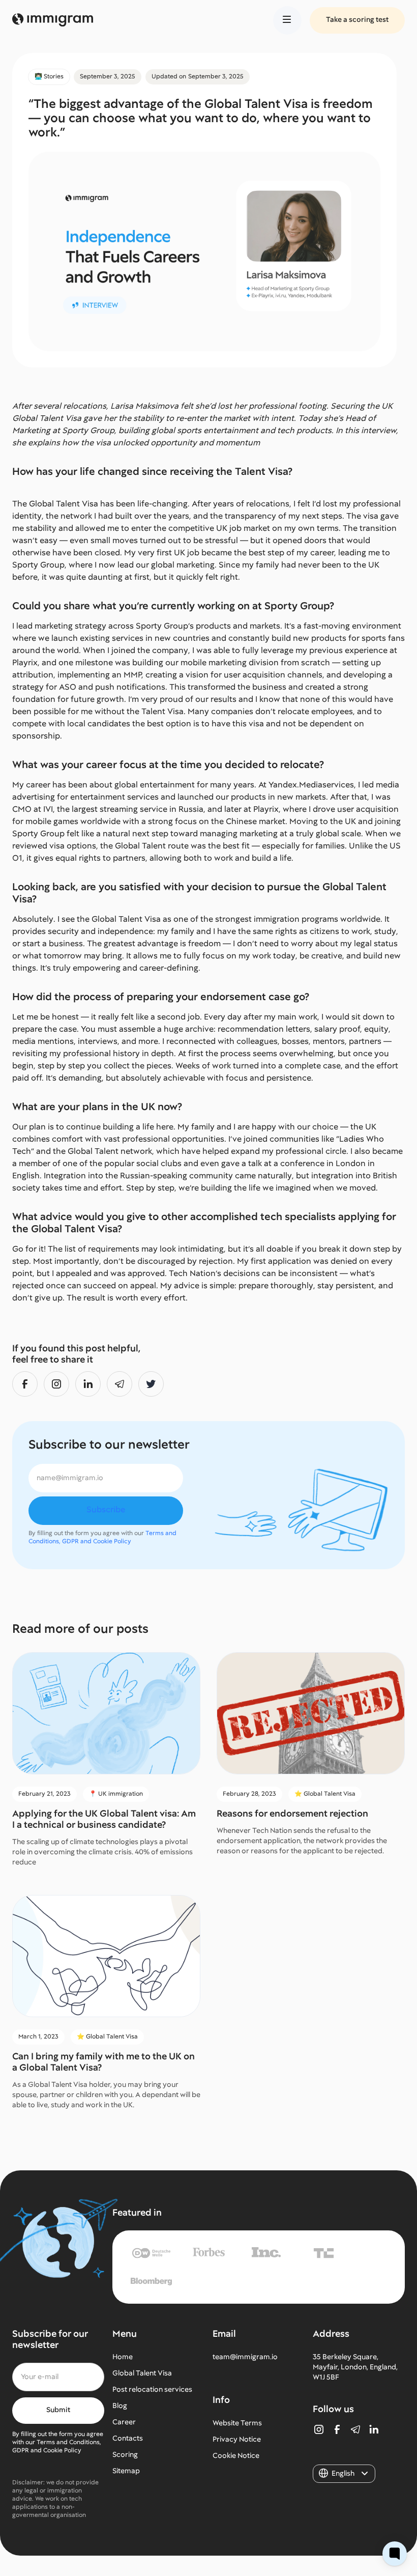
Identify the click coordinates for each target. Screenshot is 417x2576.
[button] (287, 20)
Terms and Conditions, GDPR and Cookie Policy (102, 1537)
